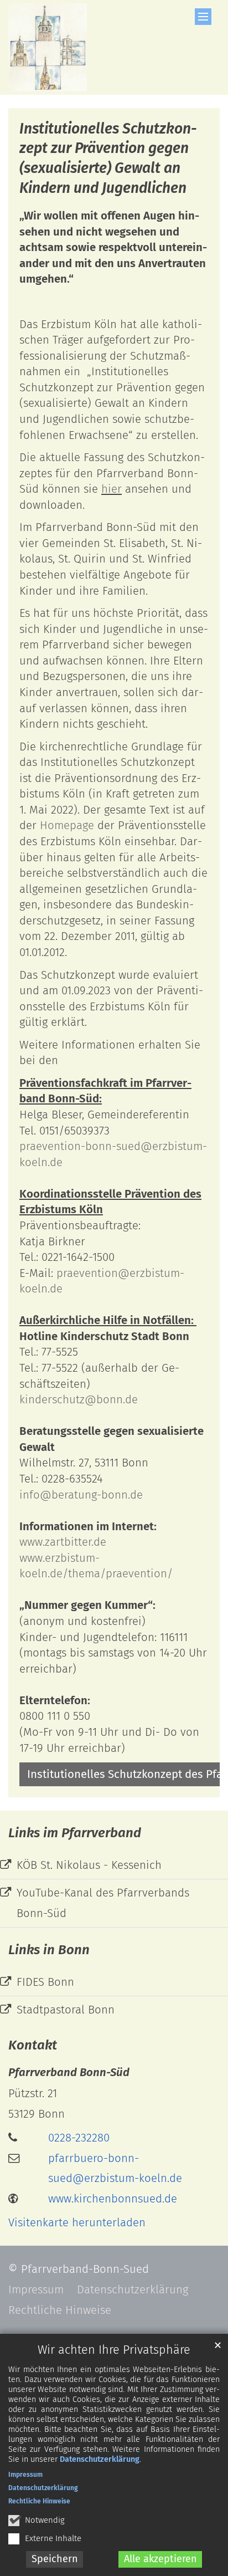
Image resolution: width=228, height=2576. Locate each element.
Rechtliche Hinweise (39, 2501)
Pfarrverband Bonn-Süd (69, 2072)
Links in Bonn (49, 1950)
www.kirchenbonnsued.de (113, 2199)
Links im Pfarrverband (75, 1833)
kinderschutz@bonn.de (79, 1399)
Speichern (55, 2559)
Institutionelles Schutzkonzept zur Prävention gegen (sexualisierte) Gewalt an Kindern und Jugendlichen (108, 158)
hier (112, 489)
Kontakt (33, 2045)
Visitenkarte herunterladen (77, 2222)
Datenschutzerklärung (100, 2459)
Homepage (67, 825)
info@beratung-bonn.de (81, 1495)
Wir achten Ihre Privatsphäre (114, 2350)
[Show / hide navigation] (203, 17)
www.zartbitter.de (63, 1542)
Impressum (25, 2475)
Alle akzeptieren (160, 2559)
